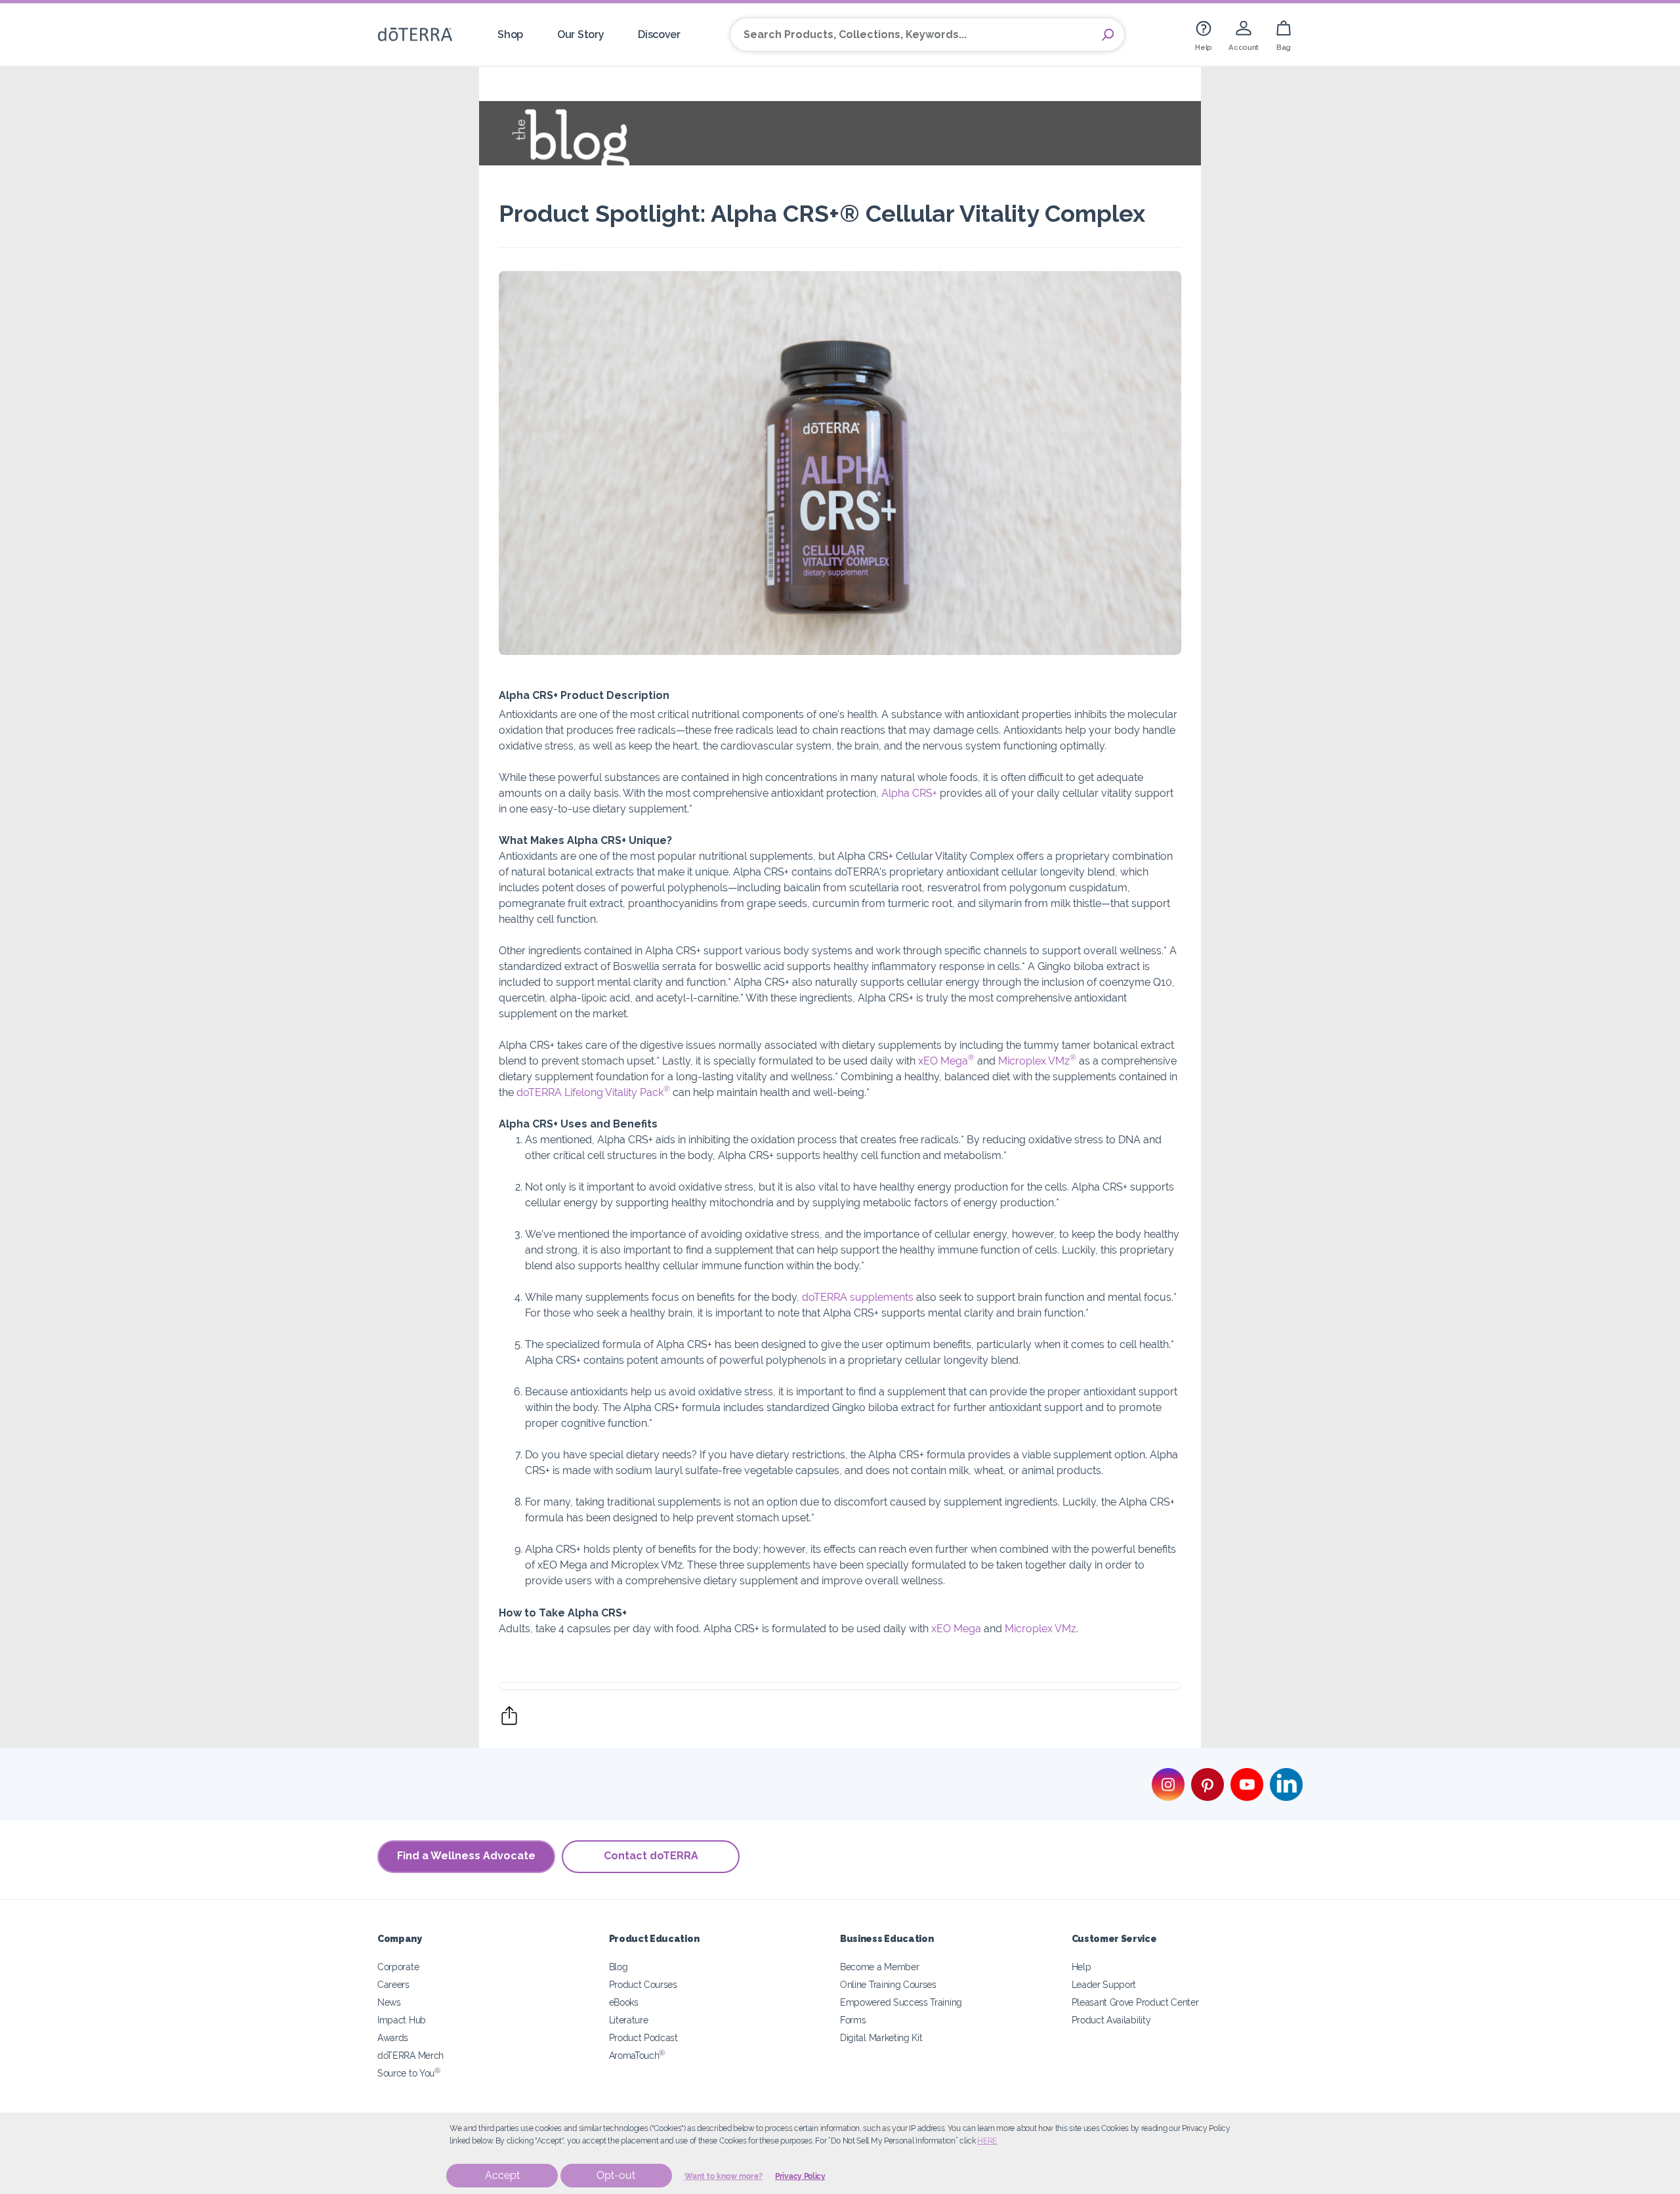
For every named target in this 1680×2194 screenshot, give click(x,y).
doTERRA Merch (410, 2055)
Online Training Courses (888, 1984)
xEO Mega (946, 1061)
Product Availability (1111, 2020)
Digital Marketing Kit (881, 2037)
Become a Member (879, 1967)
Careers (393, 1984)
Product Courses (643, 1984)
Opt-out (616, 2175)
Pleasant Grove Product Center (1135, 2002)
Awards (393, 2037)
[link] (1204, 34)
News (389, 2002)
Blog (619, 1967)
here (987, 2141)
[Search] (1108, 35)
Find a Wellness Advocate (466, 1856)
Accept (502, 2175)
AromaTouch (637, 2055)
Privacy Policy (800, 2176)
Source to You (409, 2073)
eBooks (624, 2002)
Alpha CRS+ (909, 793)
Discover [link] (659, 34)
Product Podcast (643, 2037)
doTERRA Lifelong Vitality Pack (593, 1092)
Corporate (398, 1967)
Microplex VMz (1037, 1061)
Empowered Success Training (901, 2002)
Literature (629, 2020)
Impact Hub (402, 2020)
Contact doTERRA (651, 1856)
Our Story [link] (580, 34)
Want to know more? (724, 2176)
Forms (853, 2020)
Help (1081, 1967)
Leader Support (1104, 1984)
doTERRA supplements (858, 1297)
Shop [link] (510, 34)
